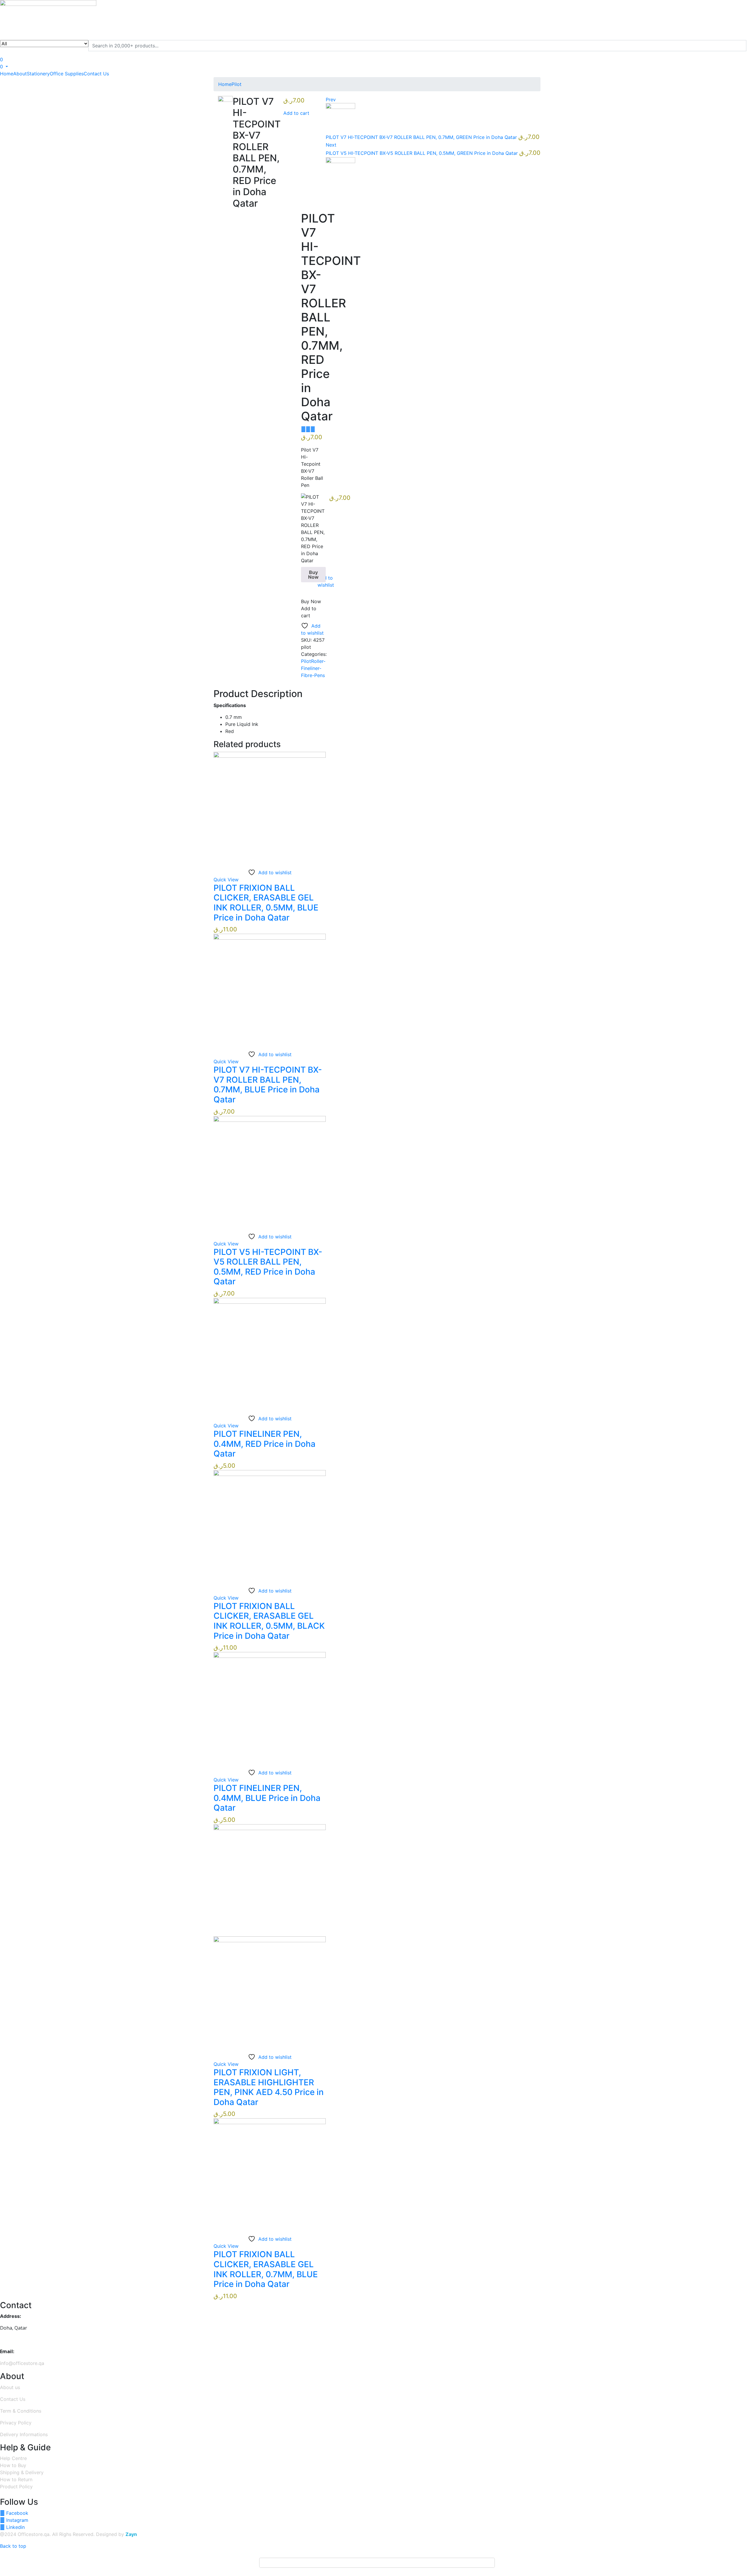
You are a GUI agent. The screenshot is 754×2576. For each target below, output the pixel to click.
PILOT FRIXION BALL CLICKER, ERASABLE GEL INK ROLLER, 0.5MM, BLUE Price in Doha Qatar (266, 903)
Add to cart (296, 113)
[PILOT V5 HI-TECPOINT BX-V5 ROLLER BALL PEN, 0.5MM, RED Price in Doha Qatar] (270, 1172)
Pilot (237, 84)
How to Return (16, 2479)
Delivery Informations (24, 2434)
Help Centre (13, 2458)
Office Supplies (67, 74)
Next (331, 145)
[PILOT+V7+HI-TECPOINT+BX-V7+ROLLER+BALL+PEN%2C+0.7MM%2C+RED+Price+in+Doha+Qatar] (308, 429)
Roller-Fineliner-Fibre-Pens (313, 668)
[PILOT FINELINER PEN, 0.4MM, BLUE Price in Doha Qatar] (270, 1708)
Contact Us (96, 74)
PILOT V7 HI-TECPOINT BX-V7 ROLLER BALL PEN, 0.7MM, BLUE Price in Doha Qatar (268, 1085)
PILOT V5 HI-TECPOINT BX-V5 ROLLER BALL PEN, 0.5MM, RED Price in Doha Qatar (268, 1267)
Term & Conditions (21, 2411)
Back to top (13, 2546)
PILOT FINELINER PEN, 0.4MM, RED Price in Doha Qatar (264, 1444)
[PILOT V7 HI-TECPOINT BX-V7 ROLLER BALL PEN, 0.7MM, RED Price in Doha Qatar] (303, 429)
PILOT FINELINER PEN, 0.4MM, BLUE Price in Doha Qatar (267, 1798)
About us (10, 2387)
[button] (4, 67)
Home (7, 74)
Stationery (38, 74)
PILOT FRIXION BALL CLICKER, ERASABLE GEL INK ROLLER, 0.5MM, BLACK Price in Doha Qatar (269, 1621)
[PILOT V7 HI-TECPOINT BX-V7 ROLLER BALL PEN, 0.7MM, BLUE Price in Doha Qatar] (270, 989)
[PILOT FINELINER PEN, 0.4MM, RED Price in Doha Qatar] (270, 1353)
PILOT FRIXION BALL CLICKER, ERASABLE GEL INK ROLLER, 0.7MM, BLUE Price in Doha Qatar (266, 2269)
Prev (331, 99)
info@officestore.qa (22, 2363)
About (20, 74)
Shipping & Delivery (22, 2472)
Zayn (131, 2534)
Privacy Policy (16, 2423)
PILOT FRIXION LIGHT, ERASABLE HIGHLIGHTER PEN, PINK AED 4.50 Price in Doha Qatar (269, 2087)
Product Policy (16, 2487)
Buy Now (313, 575)
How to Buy (13, 2465)
